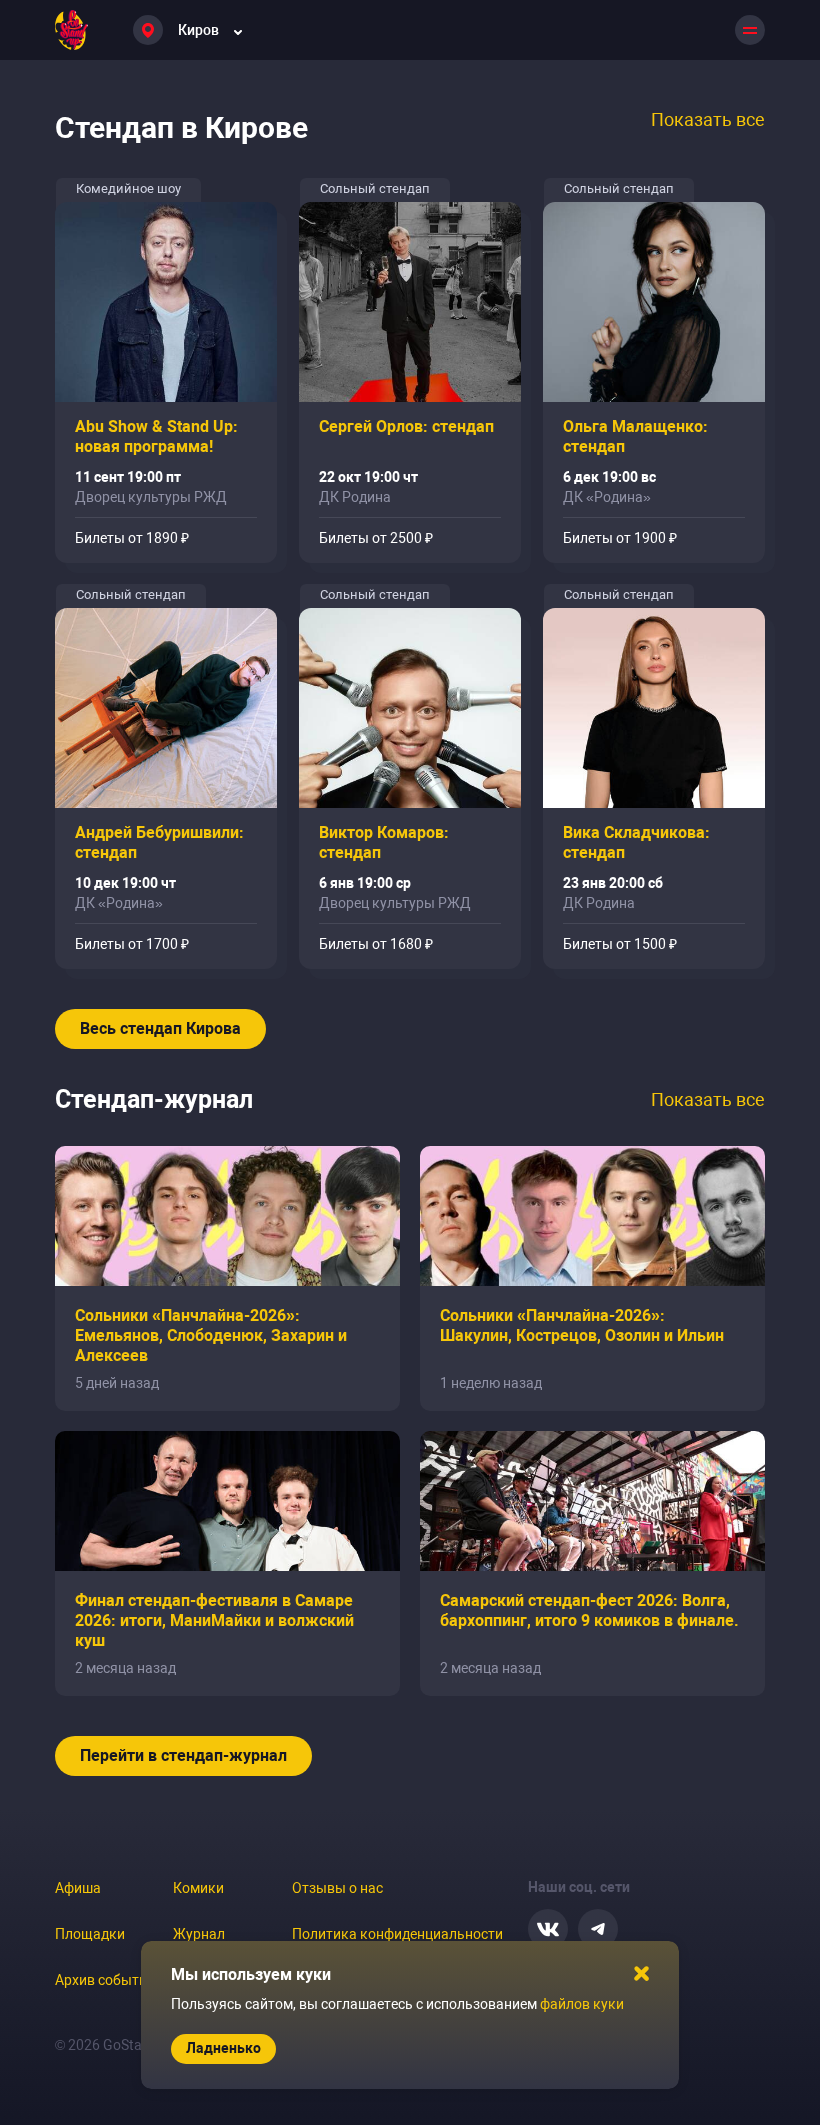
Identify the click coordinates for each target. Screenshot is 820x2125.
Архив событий (105, 1980)
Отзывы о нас (337, 1888)
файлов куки (582, 2004)
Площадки (90, 1934)
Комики (198, 1888)
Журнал (199, 1934)
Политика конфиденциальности (397, 1934)
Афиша (78, 1888)
